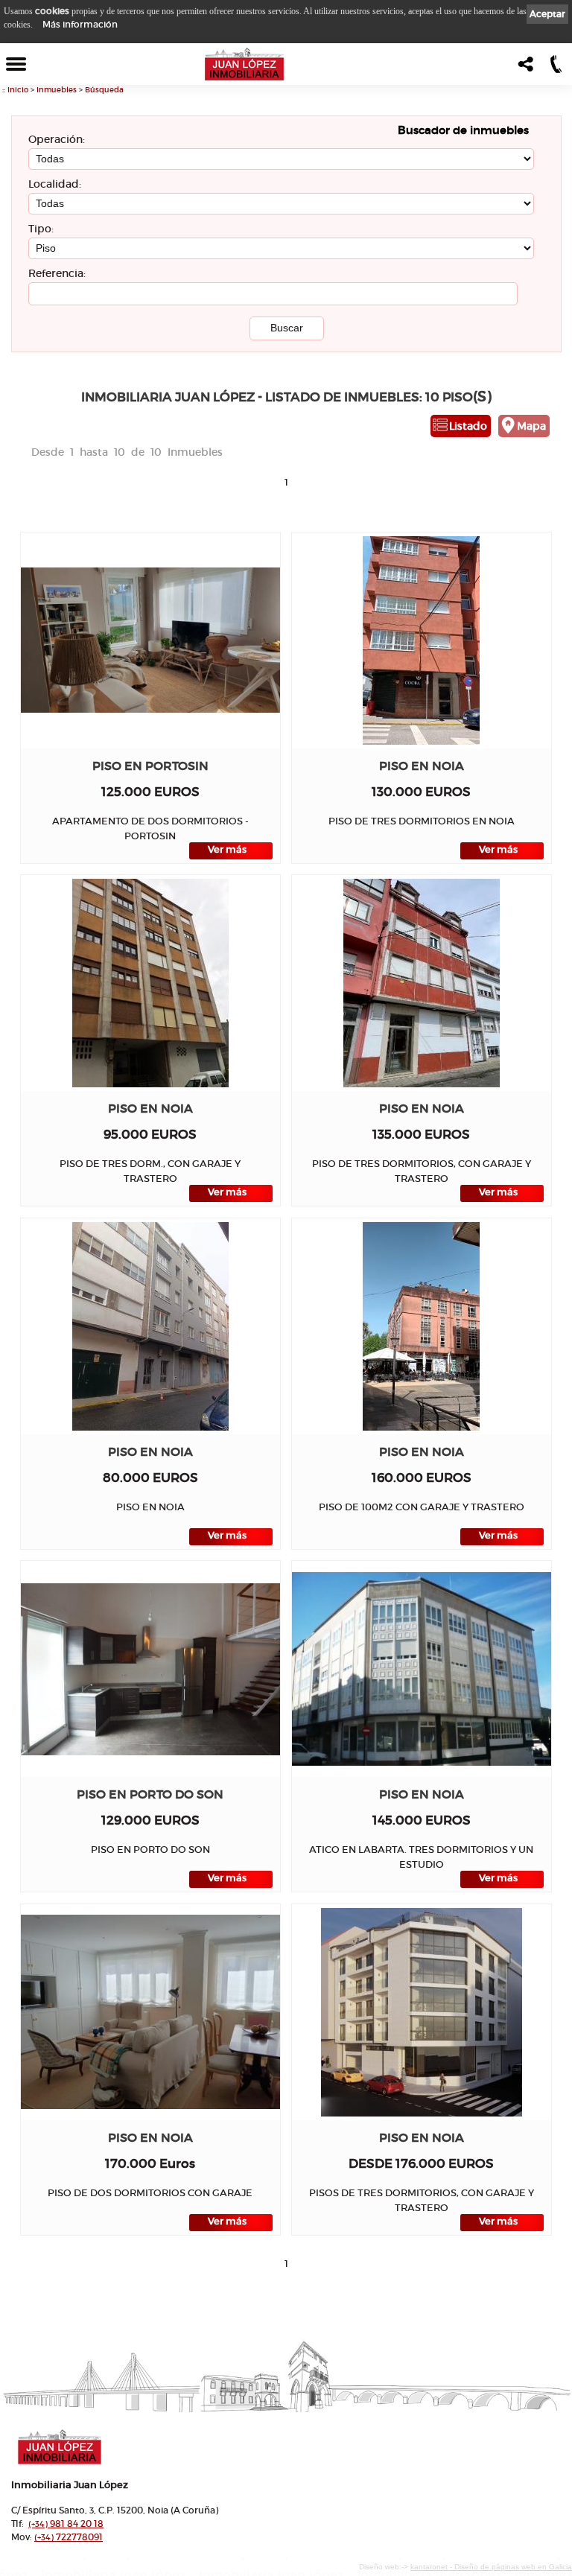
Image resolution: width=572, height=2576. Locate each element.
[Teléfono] (554, 68)
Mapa (531, 426)
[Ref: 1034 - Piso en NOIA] (150, 1326)
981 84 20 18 (66, 2523)
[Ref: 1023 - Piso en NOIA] (421, 1669)
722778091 (69, 2537)
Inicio (18, 90)
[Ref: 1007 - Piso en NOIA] (150, 2012)
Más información (80, 24)
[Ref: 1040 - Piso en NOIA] (150, 983)
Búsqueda (104, 90)
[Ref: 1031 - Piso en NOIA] (421, 1326)
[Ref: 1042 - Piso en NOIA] (421, 640)
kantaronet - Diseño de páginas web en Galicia (491, 2567)
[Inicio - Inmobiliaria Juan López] (244, 64)
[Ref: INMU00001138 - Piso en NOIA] (422, 2012)
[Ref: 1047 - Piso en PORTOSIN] (150, 640)
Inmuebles (57, 90)
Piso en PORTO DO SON (150, 1794)
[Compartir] (524, 68)
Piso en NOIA (422, 766)
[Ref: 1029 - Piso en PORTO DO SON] (150, 1669)
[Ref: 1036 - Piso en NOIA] (422, 983)
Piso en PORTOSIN (150, 766)
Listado (468, 426)
